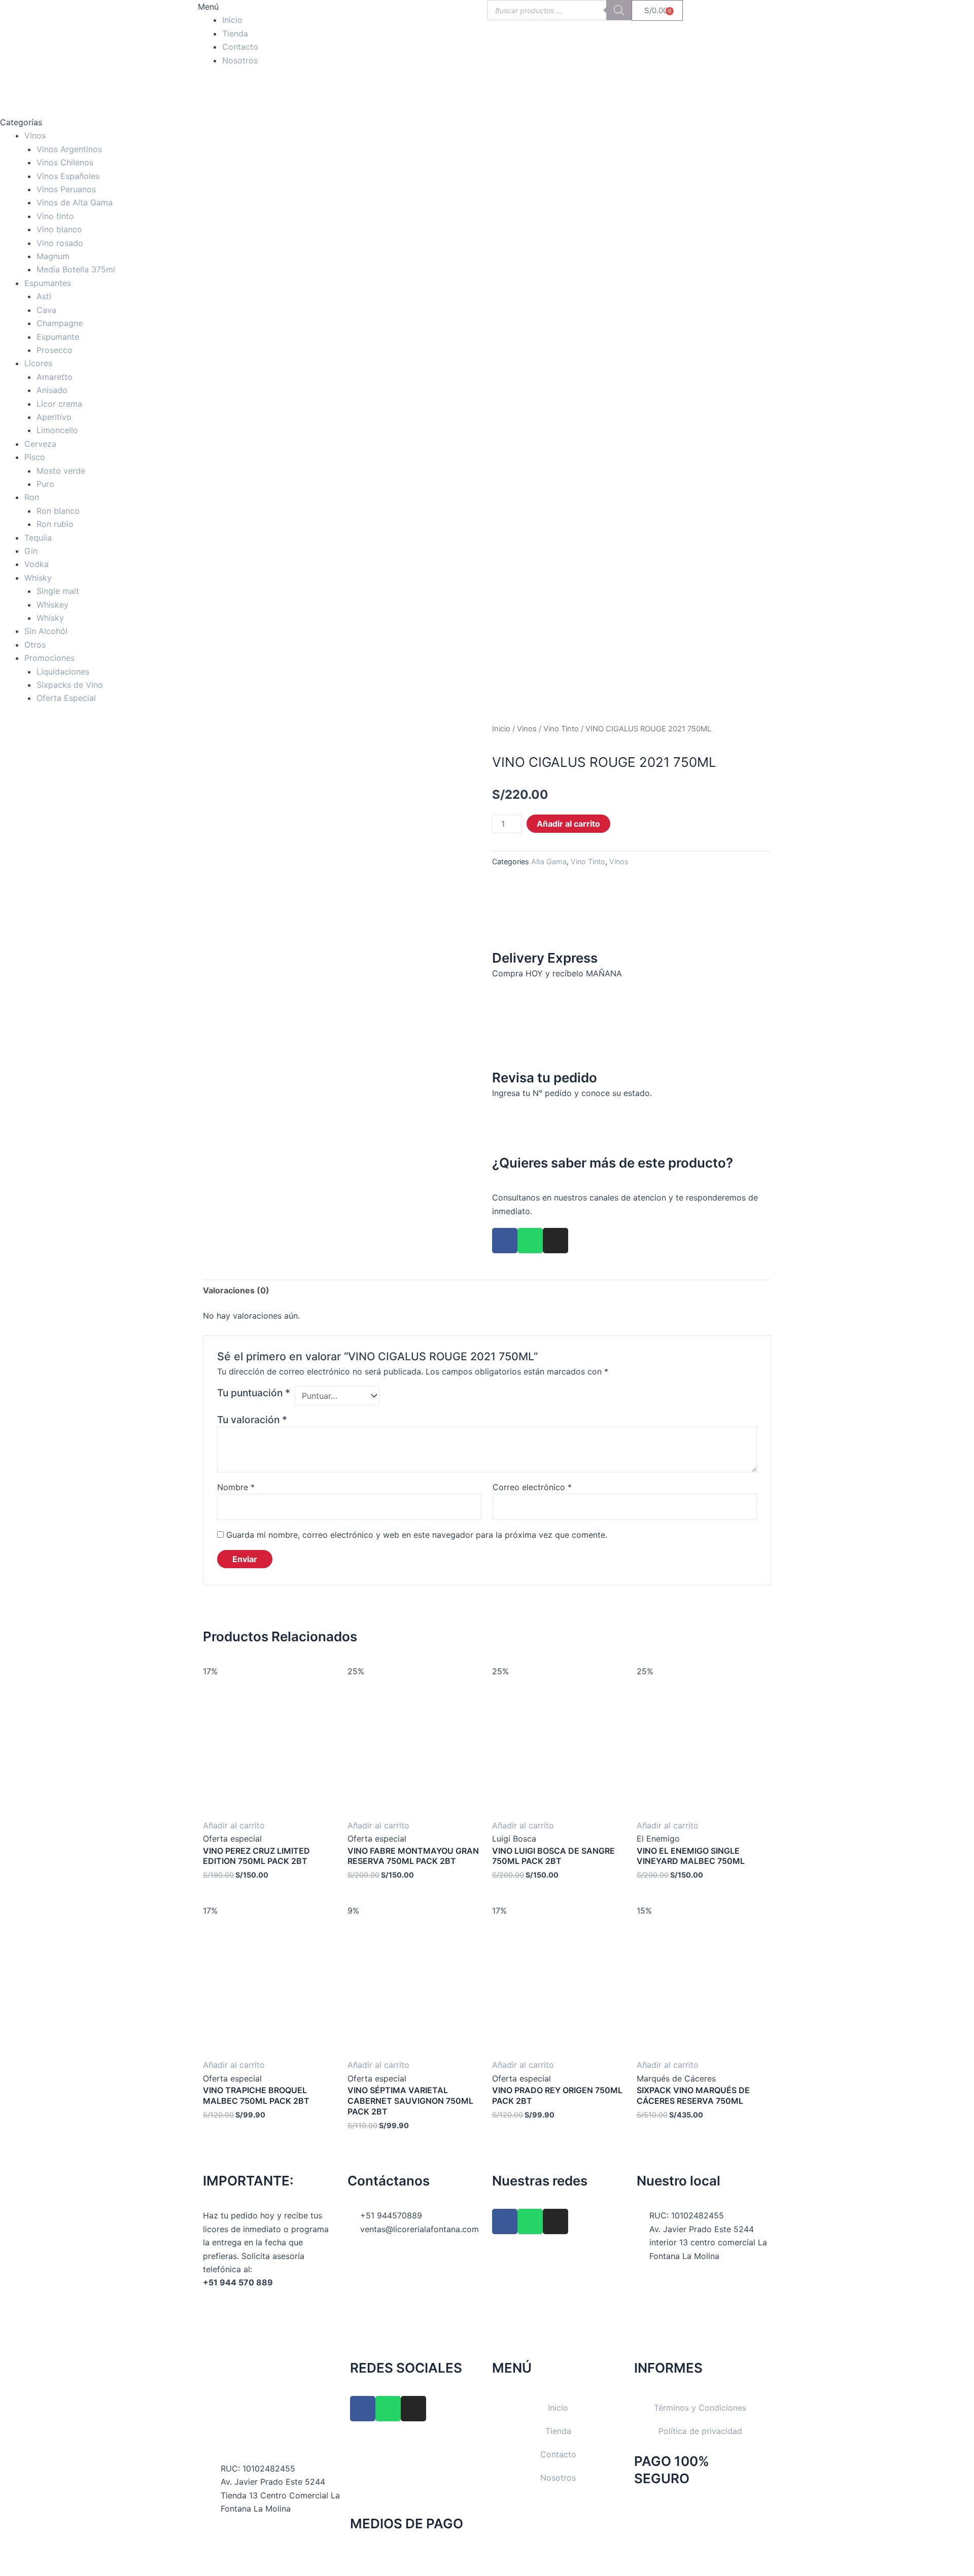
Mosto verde (61, 471)
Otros (35, 645)
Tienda (235, 33)
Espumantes (48, 283)
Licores (38, 363)
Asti (44, 296)
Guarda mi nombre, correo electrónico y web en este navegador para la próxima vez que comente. (417, 1535)
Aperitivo (54, 417)
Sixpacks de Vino (70, 685)
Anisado (52, 390)
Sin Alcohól (46, 631)
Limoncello (57, 430)
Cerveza (40, 444)
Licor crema (59, 404)
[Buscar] (619, 10)
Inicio (232, 20)
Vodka (37, 564)
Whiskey (53, 605)
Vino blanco (59, 229)
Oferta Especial (66, 698)
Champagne (60, 323)
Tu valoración (252, 1420)
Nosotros (240, 60)
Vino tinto (55, 216)
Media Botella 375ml (76, 269)
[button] (270, 7)
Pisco (35, 457)
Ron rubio (55, 524)
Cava (46, 310)
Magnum (53, 256)
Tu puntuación (254, 1393)
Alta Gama (549, 861)
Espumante (58, 337)
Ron (32, 497)
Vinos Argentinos (69, 149)
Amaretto (55, 377)
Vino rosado (60, 243)
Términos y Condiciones (700, 2408)
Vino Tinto (561, 729)
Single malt (58, 591)
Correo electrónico (532, 1487)
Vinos (35, 135)
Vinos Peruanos (66, 189)
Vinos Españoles (68, 176)
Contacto (240, 47)
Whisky (38, 578)
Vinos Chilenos (65, 162)
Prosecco (55, 350)
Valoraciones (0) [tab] (236, 1290)
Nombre (236, 1487)
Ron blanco (58, 511)
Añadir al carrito (568, 824)
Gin (31, 551)
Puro (45, 484)
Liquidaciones (63, 672)
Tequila (38, 538)
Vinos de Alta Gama (75, 202)
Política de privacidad (700, 2431)
